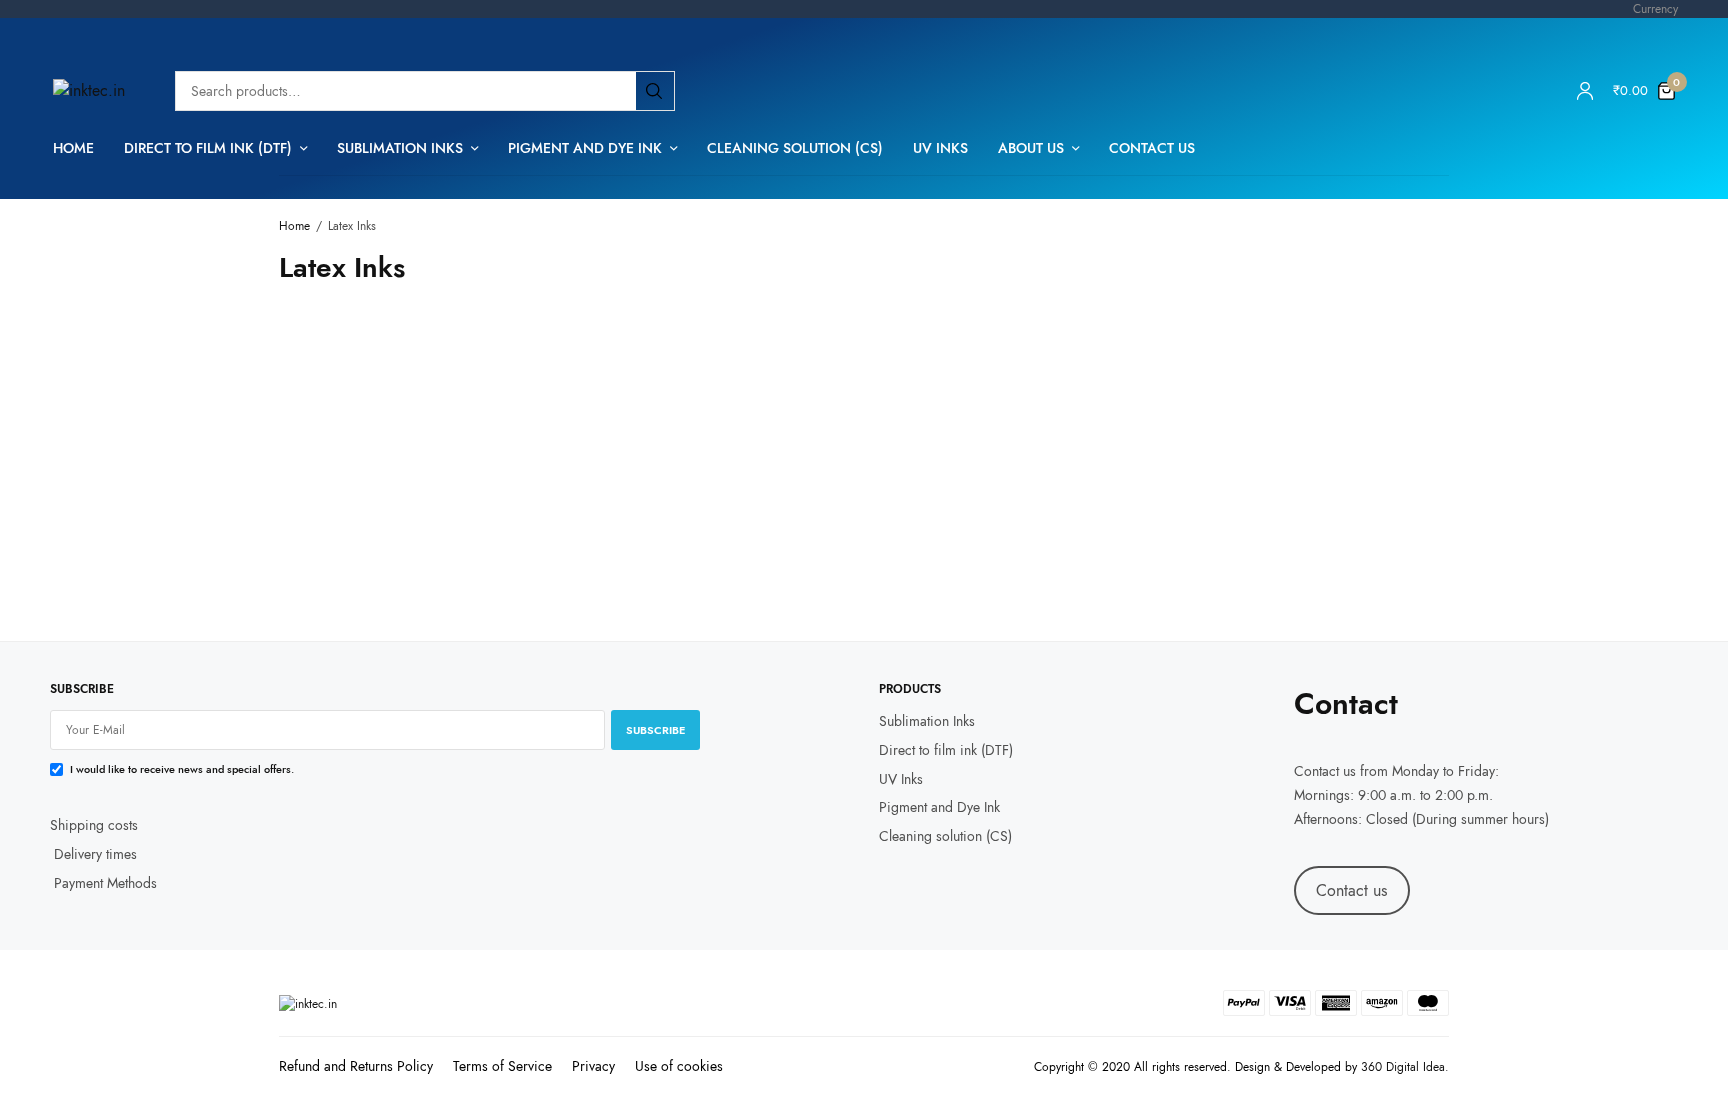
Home (73, 148)
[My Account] (1585, 91)
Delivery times (95, 853)
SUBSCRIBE (655, 730)
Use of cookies (679, 1066)
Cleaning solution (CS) (795, 148)
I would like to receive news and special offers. (182, 769)
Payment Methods (103, 882)
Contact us (1325, 771)
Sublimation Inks (400, 148)
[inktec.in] (89, 91)
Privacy (593, 1066)
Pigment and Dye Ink (585, 148)
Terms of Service (502, 1066)
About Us (1031, 148)
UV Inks (940, 148)
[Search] (654, 91)
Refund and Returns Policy (356, 1066)
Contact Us (1152, 148)
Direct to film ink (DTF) (208, 148)
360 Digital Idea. (1405, 1067)
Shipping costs (94, 825)
